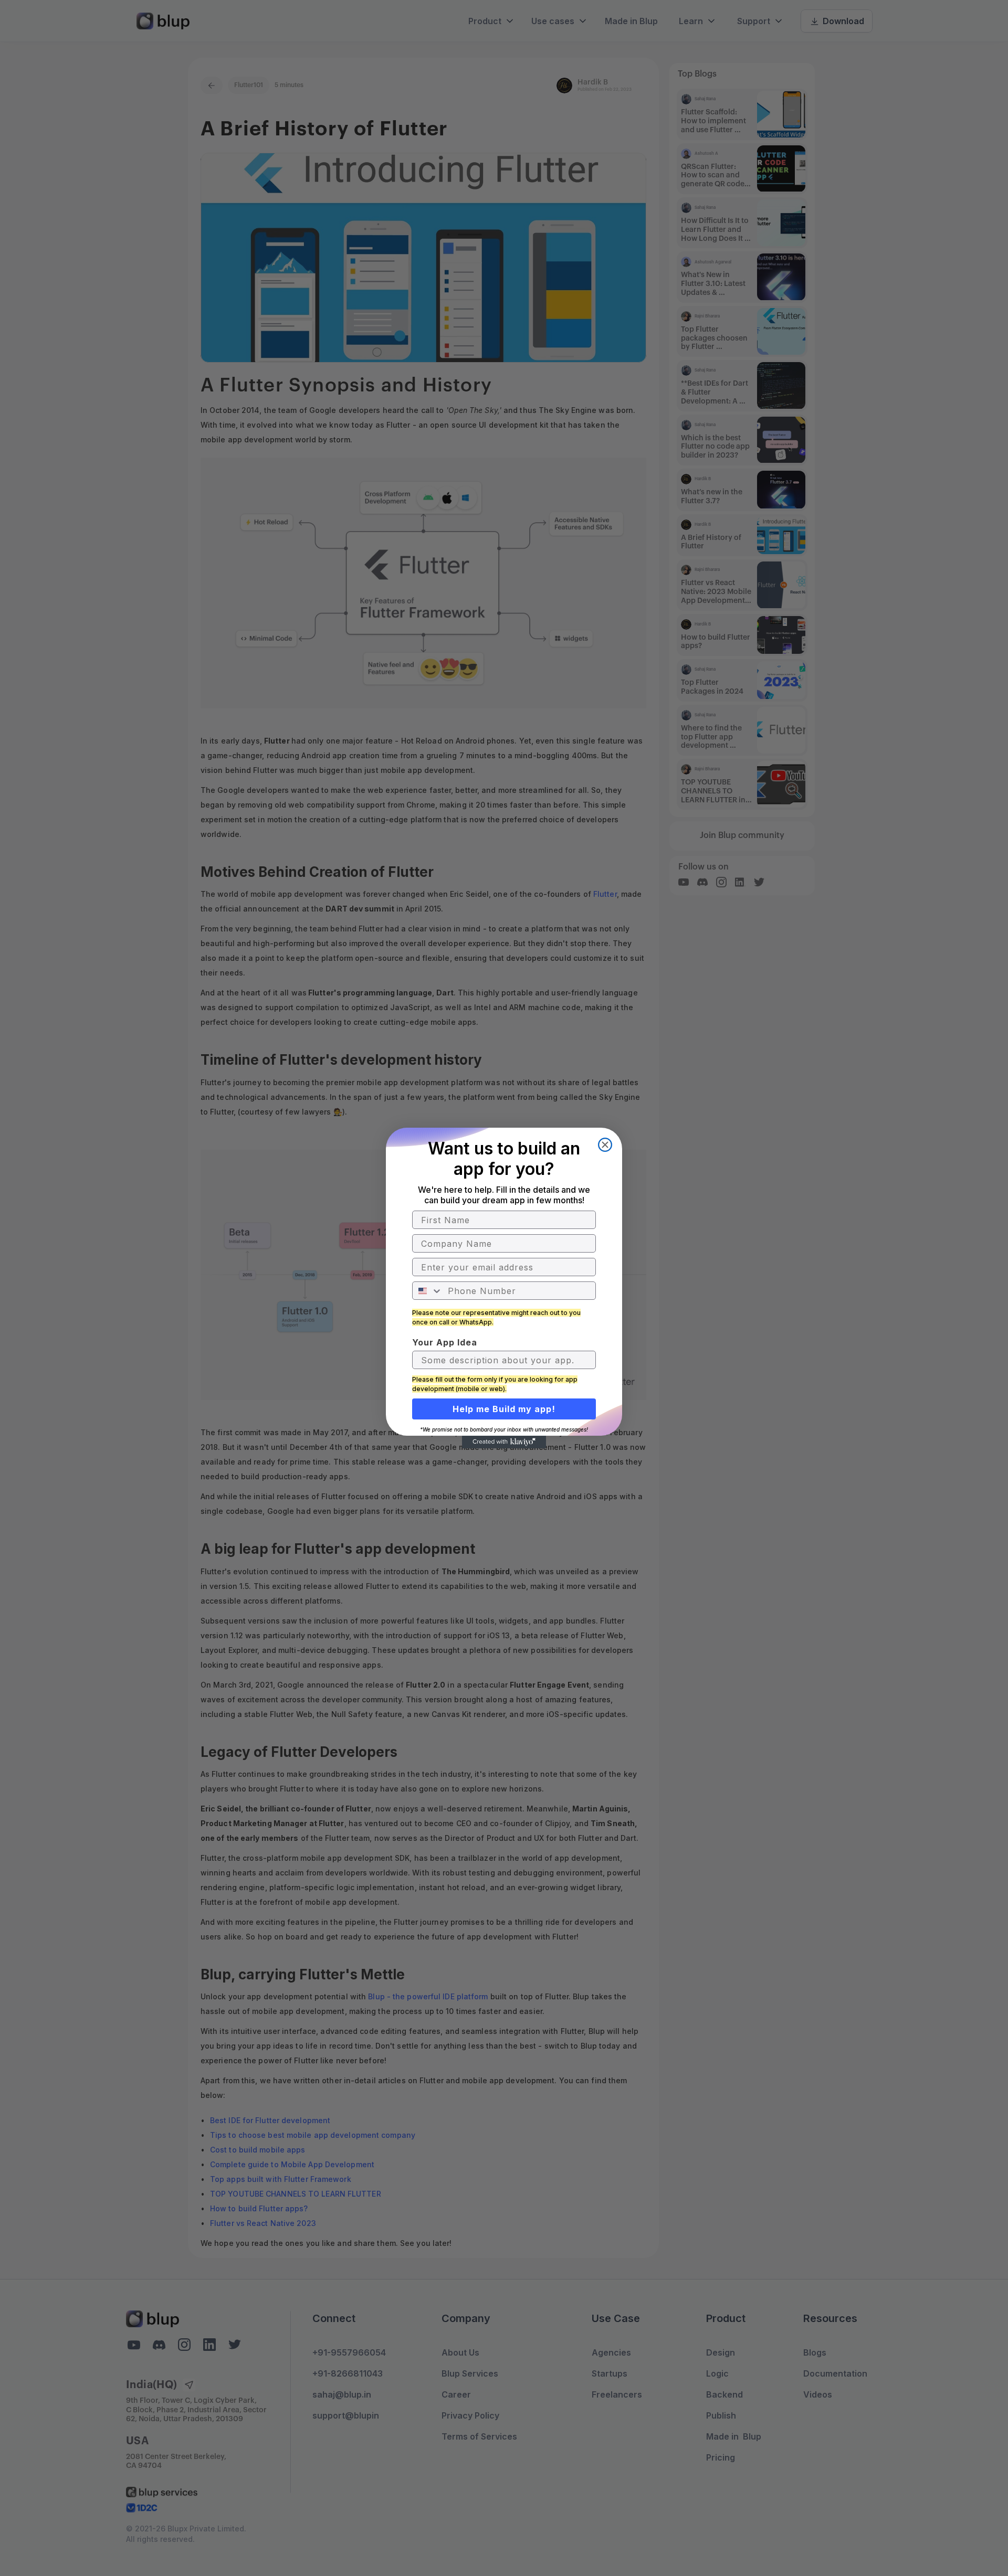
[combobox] (428, 1291)
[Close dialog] (605, 1145)
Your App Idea (445, 1342)
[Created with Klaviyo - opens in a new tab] (504, 1442)
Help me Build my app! (504, 1409)
